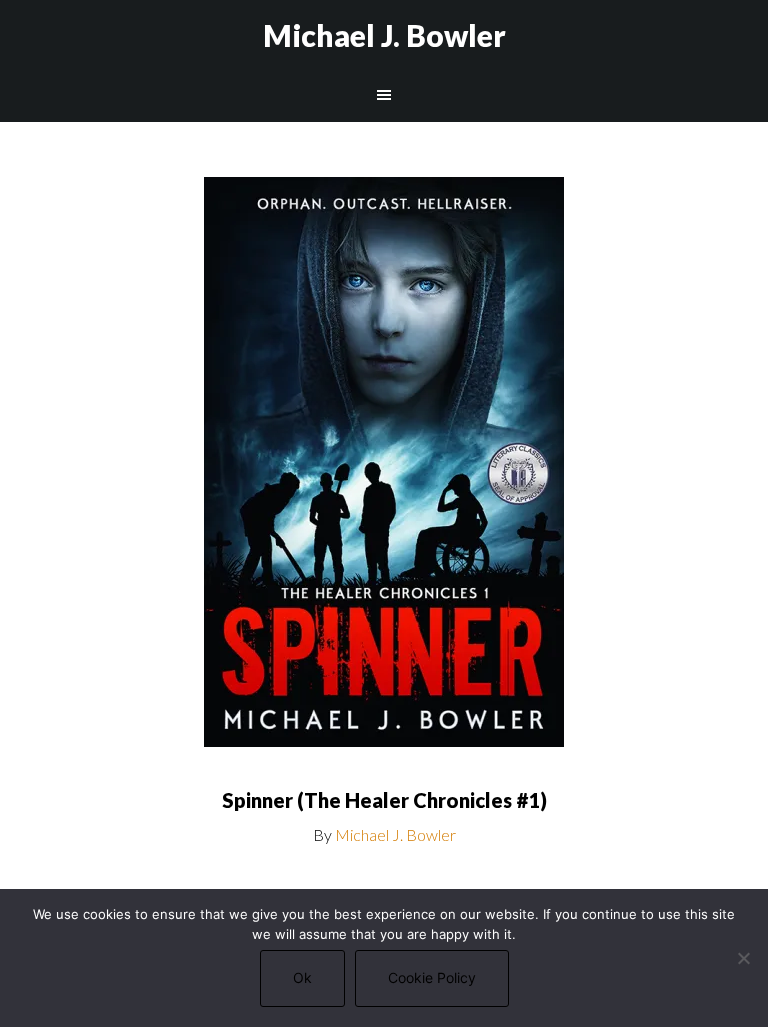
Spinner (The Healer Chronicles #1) (384, 800)
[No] (743, 958)
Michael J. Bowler (384, 35)
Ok (302, 977)
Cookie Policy (432, 977)
